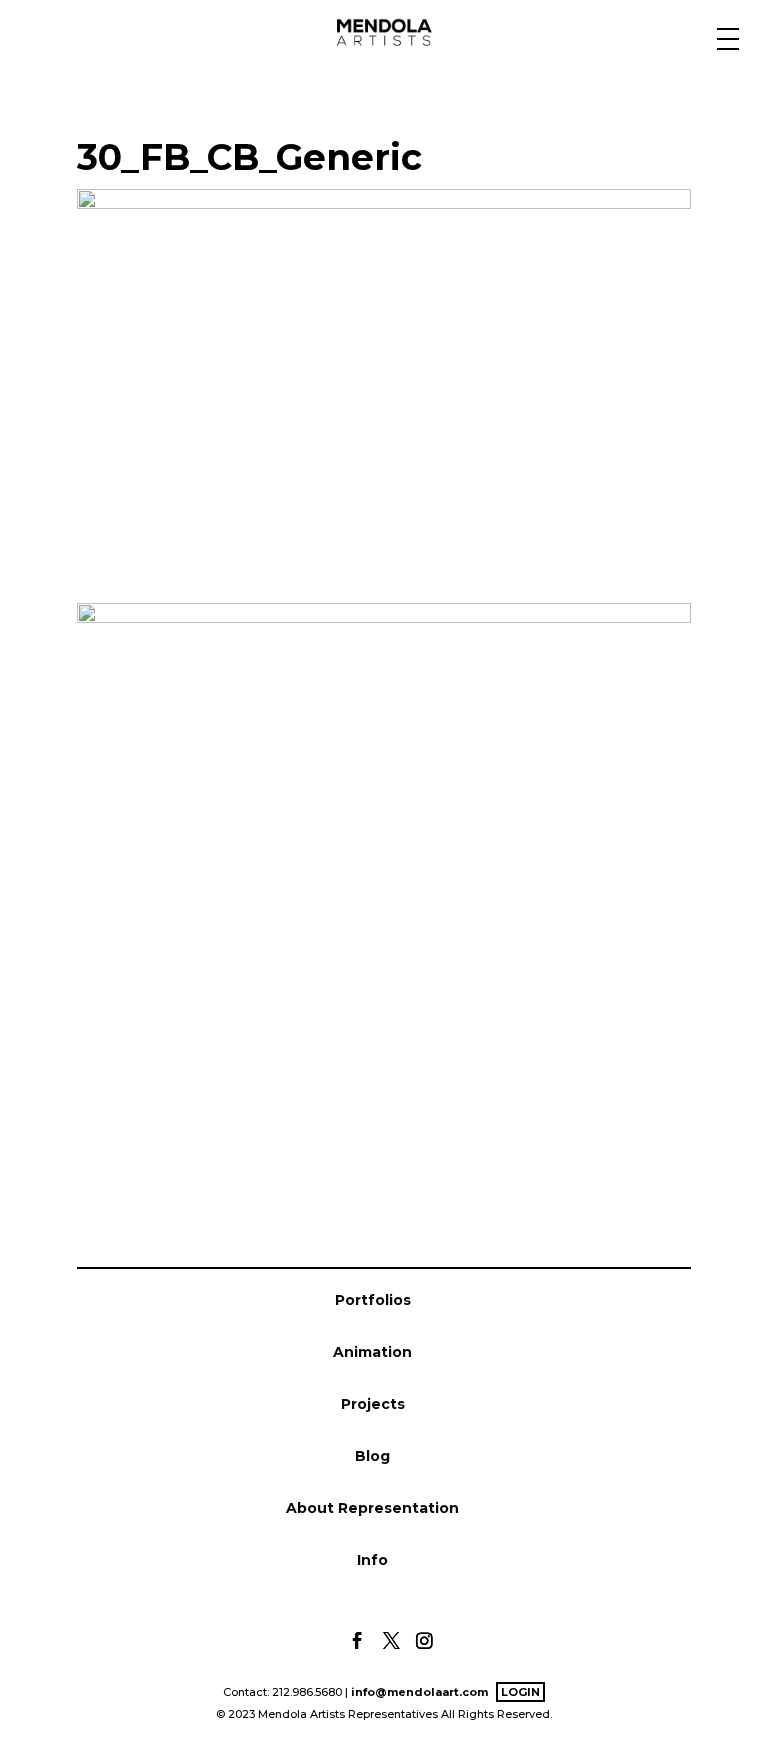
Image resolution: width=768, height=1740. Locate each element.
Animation (372, 1352)
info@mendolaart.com (419, 1692)
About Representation (372, 1508)
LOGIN (520, 1692)
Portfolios (373, 1300)
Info (372, 1560)
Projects (373, 1404)
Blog (372, 1456)
